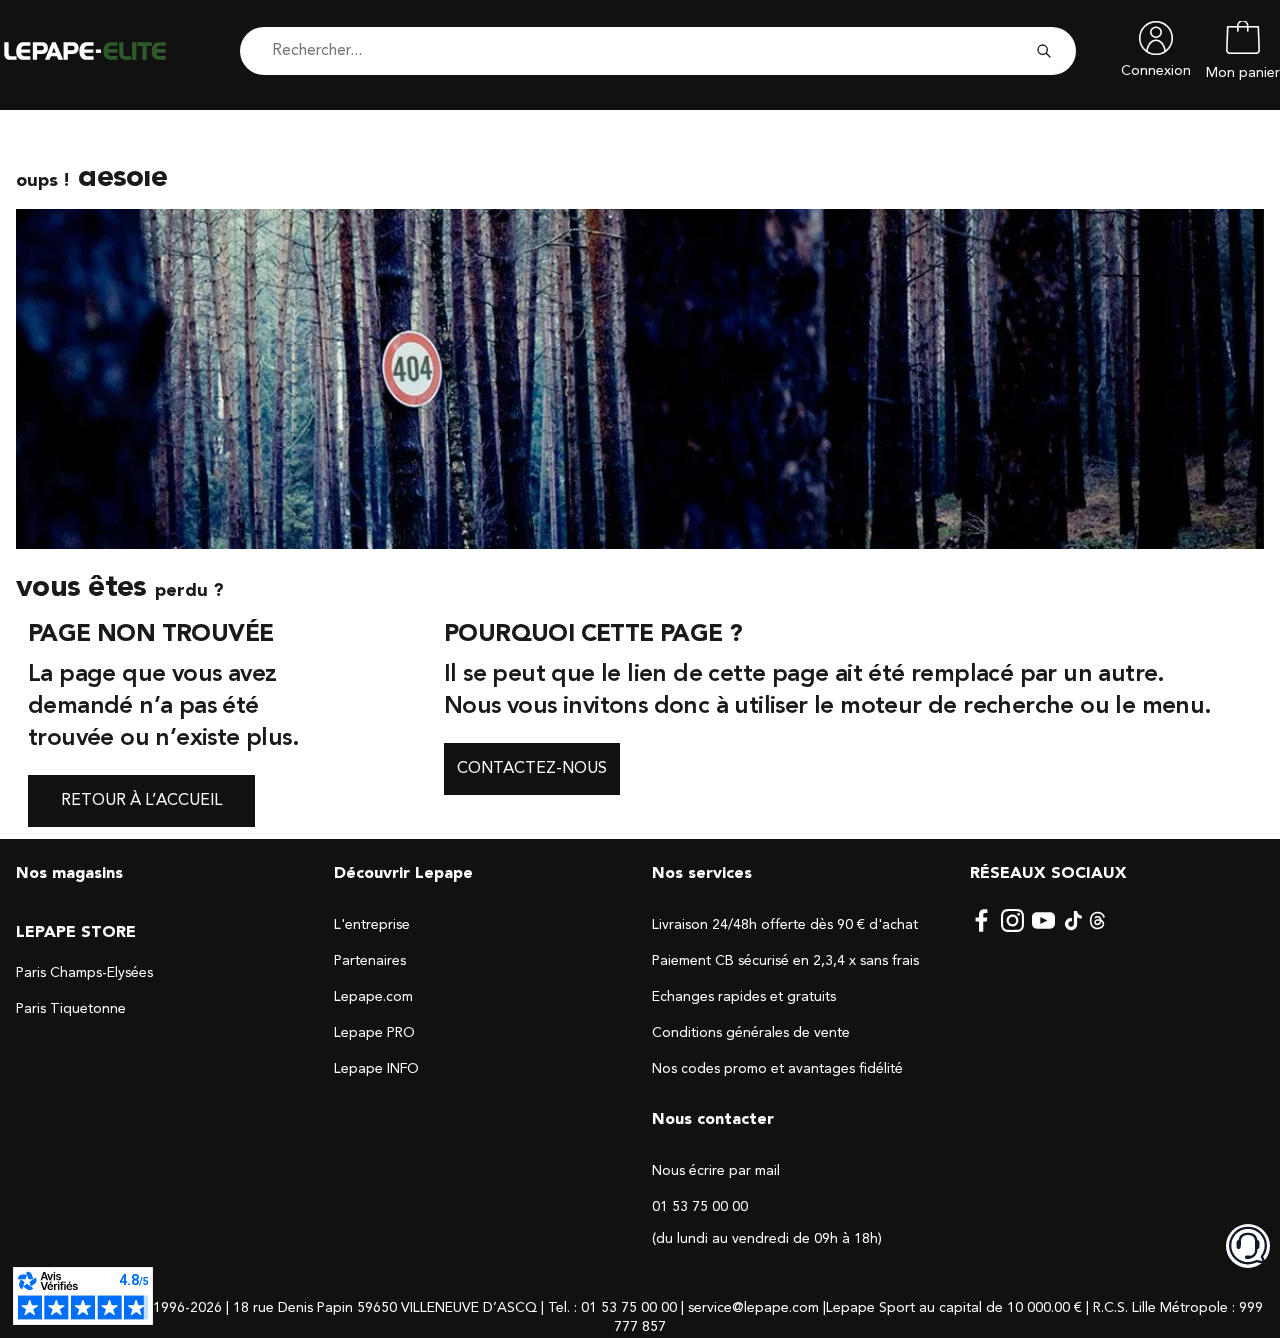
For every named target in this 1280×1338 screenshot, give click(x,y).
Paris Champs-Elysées (84, 973)
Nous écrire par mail (716, 1171)
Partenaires (370, 961)
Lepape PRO (374, 1033)
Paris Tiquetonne (71, 1009)
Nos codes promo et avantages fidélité (777, 1069)
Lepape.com (373, 997)
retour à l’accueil (141, 801)
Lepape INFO (376, 1069)
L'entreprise (372, 925)
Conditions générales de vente (751, 1033)
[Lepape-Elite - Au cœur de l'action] (100, 51)
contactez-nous (532, 769)
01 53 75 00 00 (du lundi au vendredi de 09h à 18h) (767, 1223)
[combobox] (634, 51)
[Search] (1044, 51)
